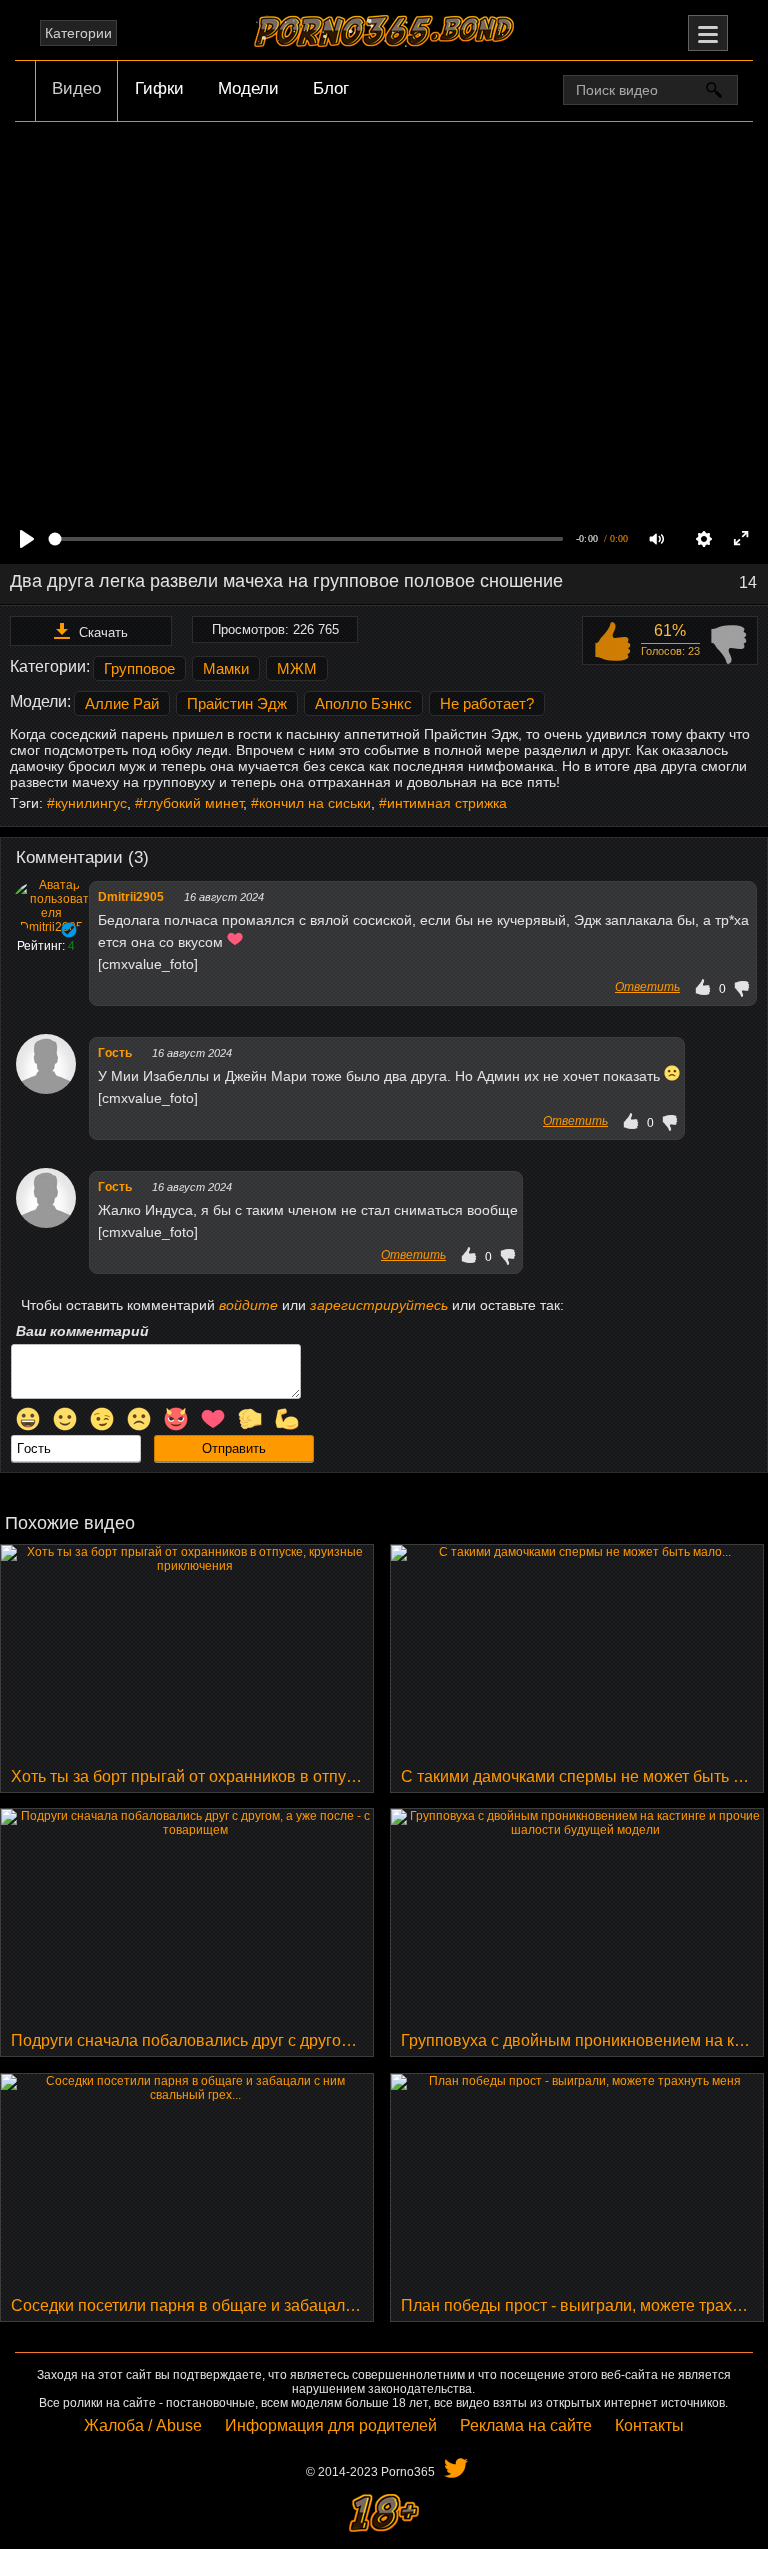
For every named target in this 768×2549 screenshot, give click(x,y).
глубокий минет (193, 803)
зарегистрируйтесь (379, 1305)
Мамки (226, 668)
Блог (331, 88)
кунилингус (91, 803)
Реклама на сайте (526, 2425)
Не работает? (487, 703)
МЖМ (297, 668)
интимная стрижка (447, 803)
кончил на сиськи (315, 803)
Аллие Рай (122, 703)
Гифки (159, 88)
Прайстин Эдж (237, 703)
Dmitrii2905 (131, 897)
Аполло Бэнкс (363, 703)
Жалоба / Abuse (143, 2425)
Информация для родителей (331, 2425)
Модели (248, 88)
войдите (248, 1305)
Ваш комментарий (82, 1331)
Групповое (139, 668)
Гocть (115, 1053)
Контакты (649, 2425)
